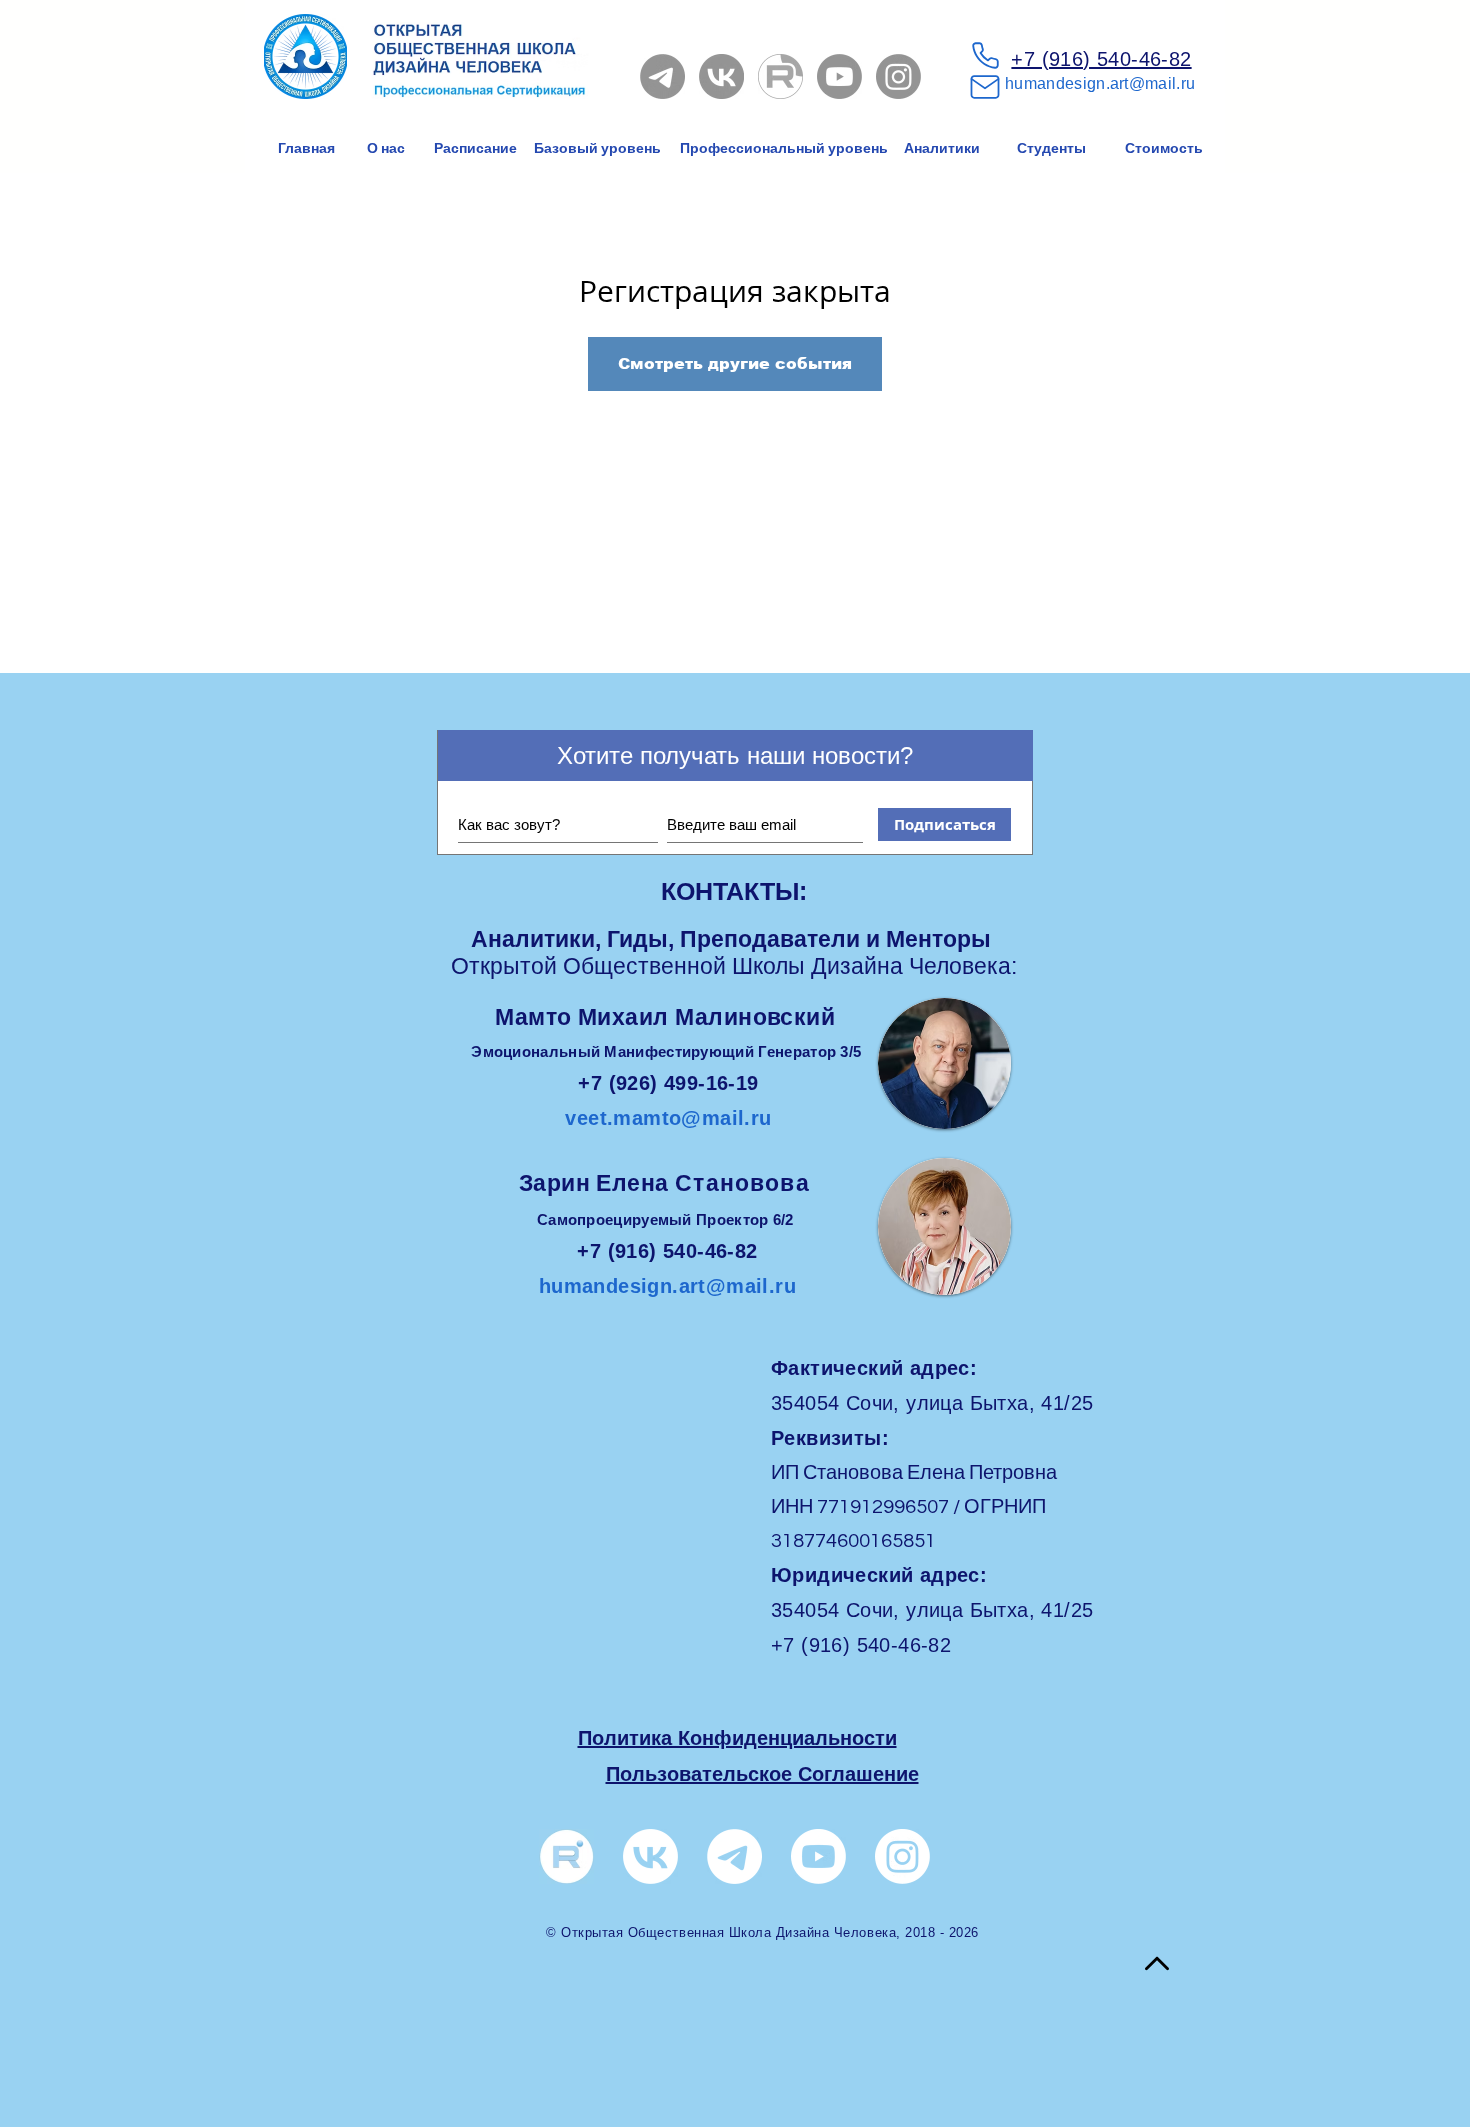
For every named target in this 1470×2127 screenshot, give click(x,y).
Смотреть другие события (735, 363)
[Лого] (566, 1856)
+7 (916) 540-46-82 (1101, 59)
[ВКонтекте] (650, 1856)
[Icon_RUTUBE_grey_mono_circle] (780, 76)
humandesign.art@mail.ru (1100, 83)
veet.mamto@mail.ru (668, 1118)
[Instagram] (898, 76)
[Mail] (985, 87)
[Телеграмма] (662, 76)
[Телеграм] (734, 1856)
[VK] (721, 76)
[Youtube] (839, 76)
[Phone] (985, 55)
